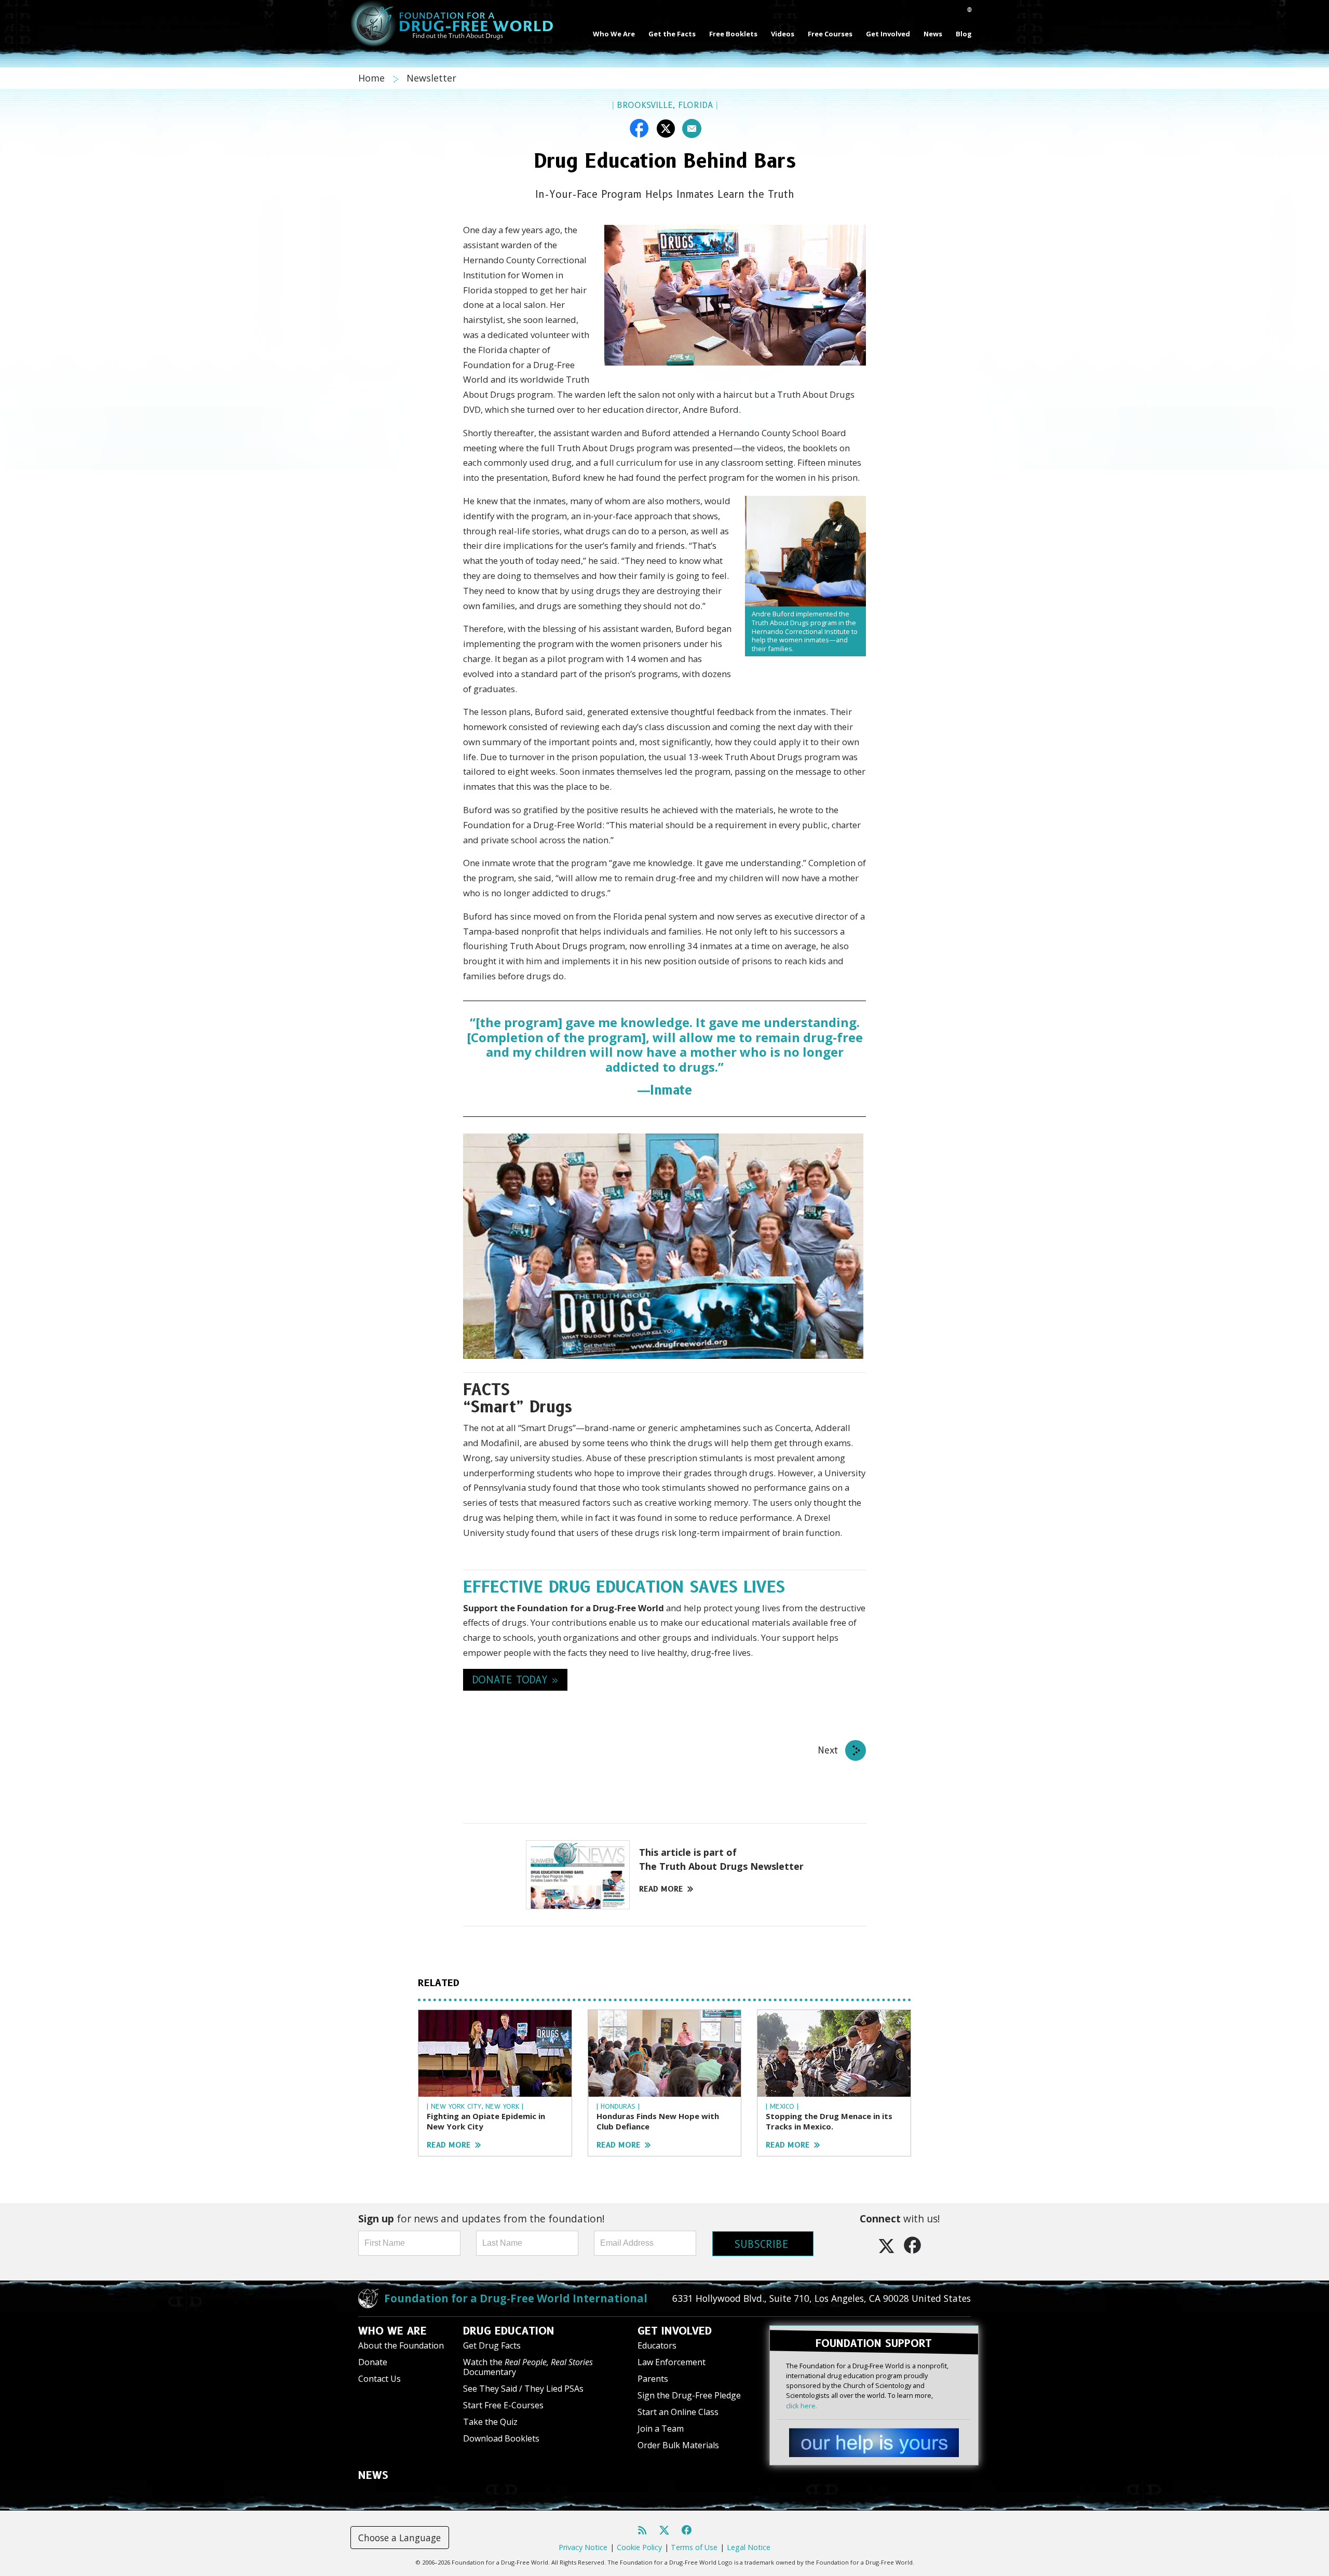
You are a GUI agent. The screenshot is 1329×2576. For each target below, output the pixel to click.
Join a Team (661, 2429)
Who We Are (614, 34)
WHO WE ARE (392, 2331)
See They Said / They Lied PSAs (523, 2389)
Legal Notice (749, 2547)
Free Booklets (733, 34)
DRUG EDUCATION (509, 2331)
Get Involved (888, 34)
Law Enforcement (672, 2362)
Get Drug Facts (492, 2345)
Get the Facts (672, 34)
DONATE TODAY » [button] (515, 1680)
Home (373, 78)
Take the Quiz (490, 2422)
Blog (964, 34)
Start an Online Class (678, 2412)
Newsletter (431, 78)
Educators (657, 2345)
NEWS (373, 2475)
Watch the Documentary (528, 2367)
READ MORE (661, 1889)
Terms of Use (694, 2547)
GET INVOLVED (675, 2331)
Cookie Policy (639, 2547)
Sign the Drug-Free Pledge (689, 2395)
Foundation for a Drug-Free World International (516, 2298)
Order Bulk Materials (678, 2445)
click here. (802, 2406)
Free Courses (830, 34)
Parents (653, 2379)
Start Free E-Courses (503, 2405)
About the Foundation (401, 2345)
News (933, 34)
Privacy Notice (583, 2547)
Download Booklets (501, 2438)
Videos (783, 34)
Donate (373, 2362)
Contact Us (379, 2379)
